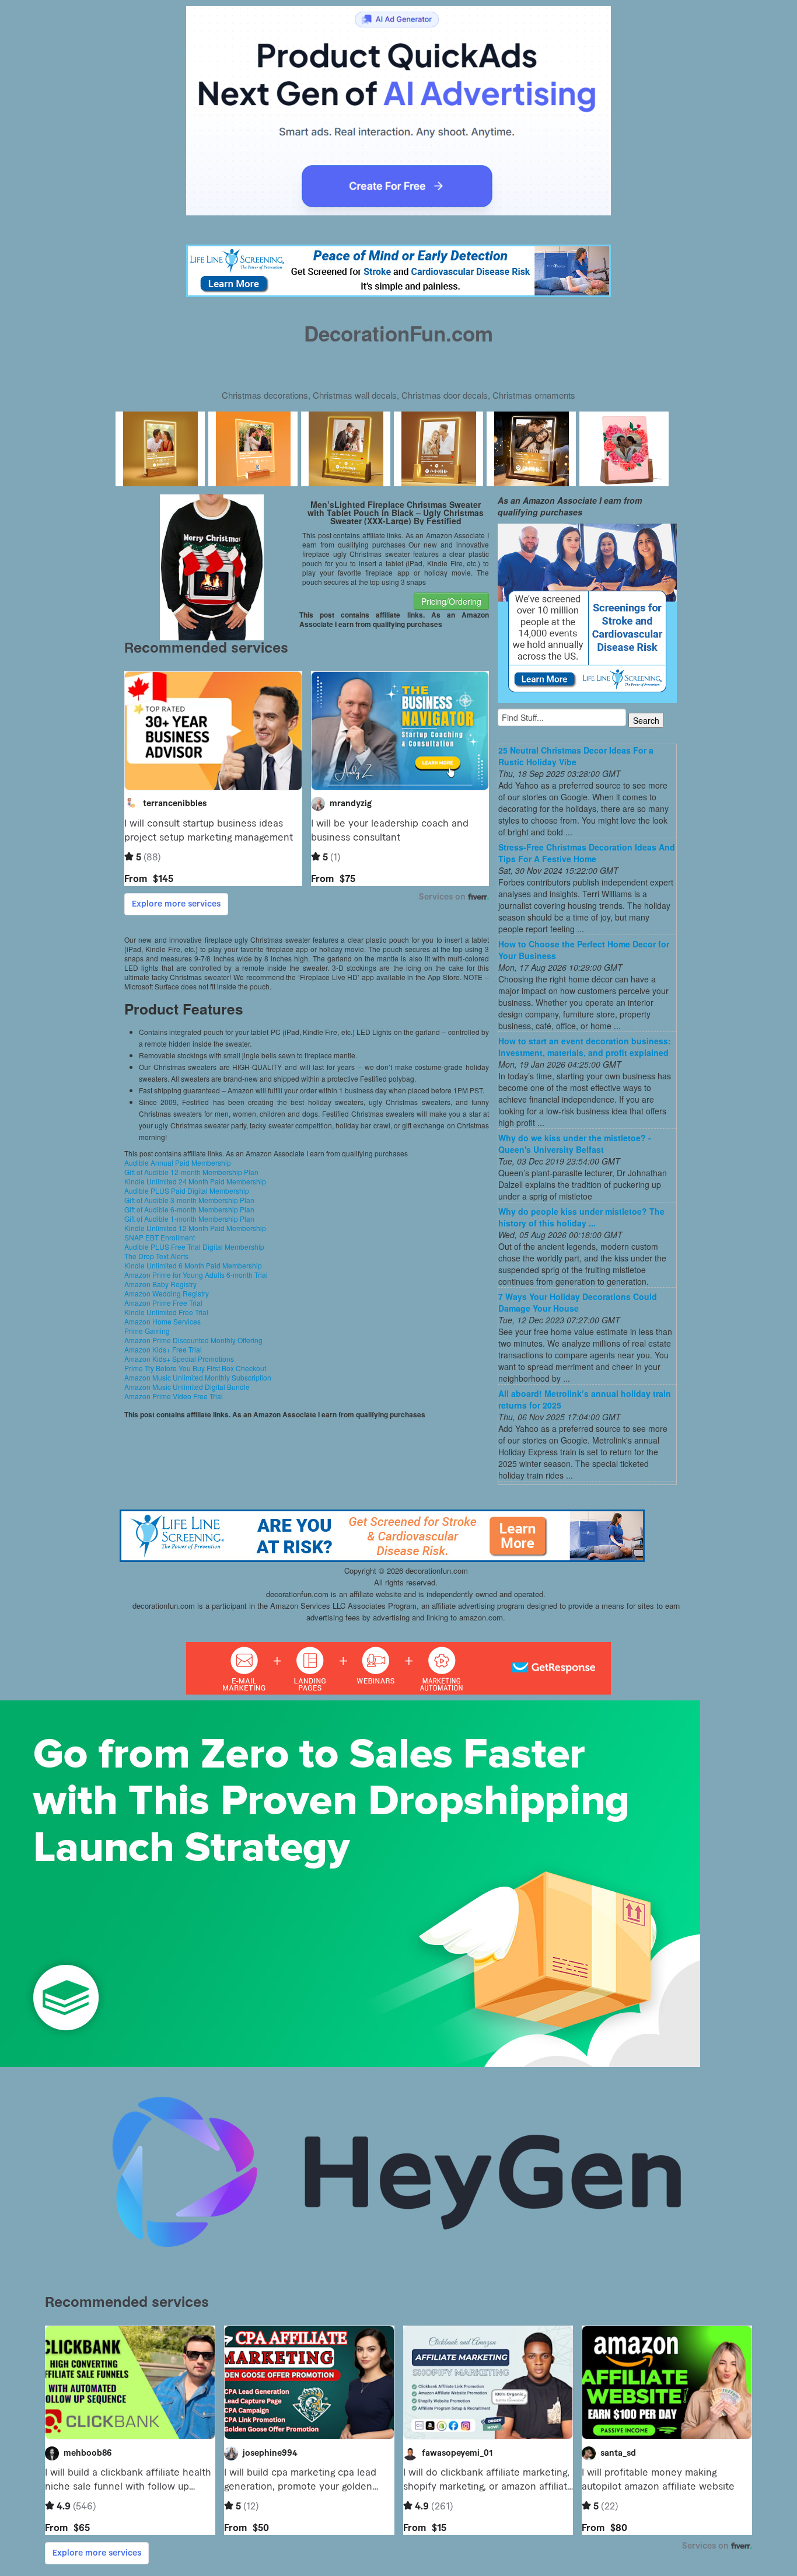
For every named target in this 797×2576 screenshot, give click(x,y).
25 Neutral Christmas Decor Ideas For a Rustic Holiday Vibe (576, 756)
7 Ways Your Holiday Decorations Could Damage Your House (578, 1302)
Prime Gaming (147, 1331)
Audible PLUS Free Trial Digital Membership (194, 1247)
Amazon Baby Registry (160, 1284)
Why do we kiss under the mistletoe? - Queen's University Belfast (575, 1144)
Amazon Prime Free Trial (163, 1303)
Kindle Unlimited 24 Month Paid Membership (195, 1181)
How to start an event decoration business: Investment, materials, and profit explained (585, 1047)
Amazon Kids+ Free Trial (163, 1349)
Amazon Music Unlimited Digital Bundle (187, 1387)
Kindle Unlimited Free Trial (166, 1312)
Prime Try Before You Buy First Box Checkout (195, 1368)
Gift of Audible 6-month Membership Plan (189, 1209)
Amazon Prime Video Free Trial (174, 1396)
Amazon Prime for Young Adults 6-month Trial (196, 1275)
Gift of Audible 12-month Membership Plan (191, 1172)
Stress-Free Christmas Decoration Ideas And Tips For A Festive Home (587, 853)
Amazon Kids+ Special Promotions (179, 1359)
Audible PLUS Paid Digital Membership (187, 1191)
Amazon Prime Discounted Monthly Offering (193, 1340)
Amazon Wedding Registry (167, 1293)
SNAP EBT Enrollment (160, 1237)
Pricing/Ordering (451, 601)
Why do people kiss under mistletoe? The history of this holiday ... (581, 1217)
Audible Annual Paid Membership (178, 1162)
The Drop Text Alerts (156, 1256)
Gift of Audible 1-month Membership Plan (189, 1219)
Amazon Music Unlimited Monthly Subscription (198, 1377)
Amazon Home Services (162, 1321)
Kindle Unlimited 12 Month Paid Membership (195, 1228)
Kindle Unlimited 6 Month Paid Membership (193, 1265)
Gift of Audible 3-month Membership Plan (189, 1200)
